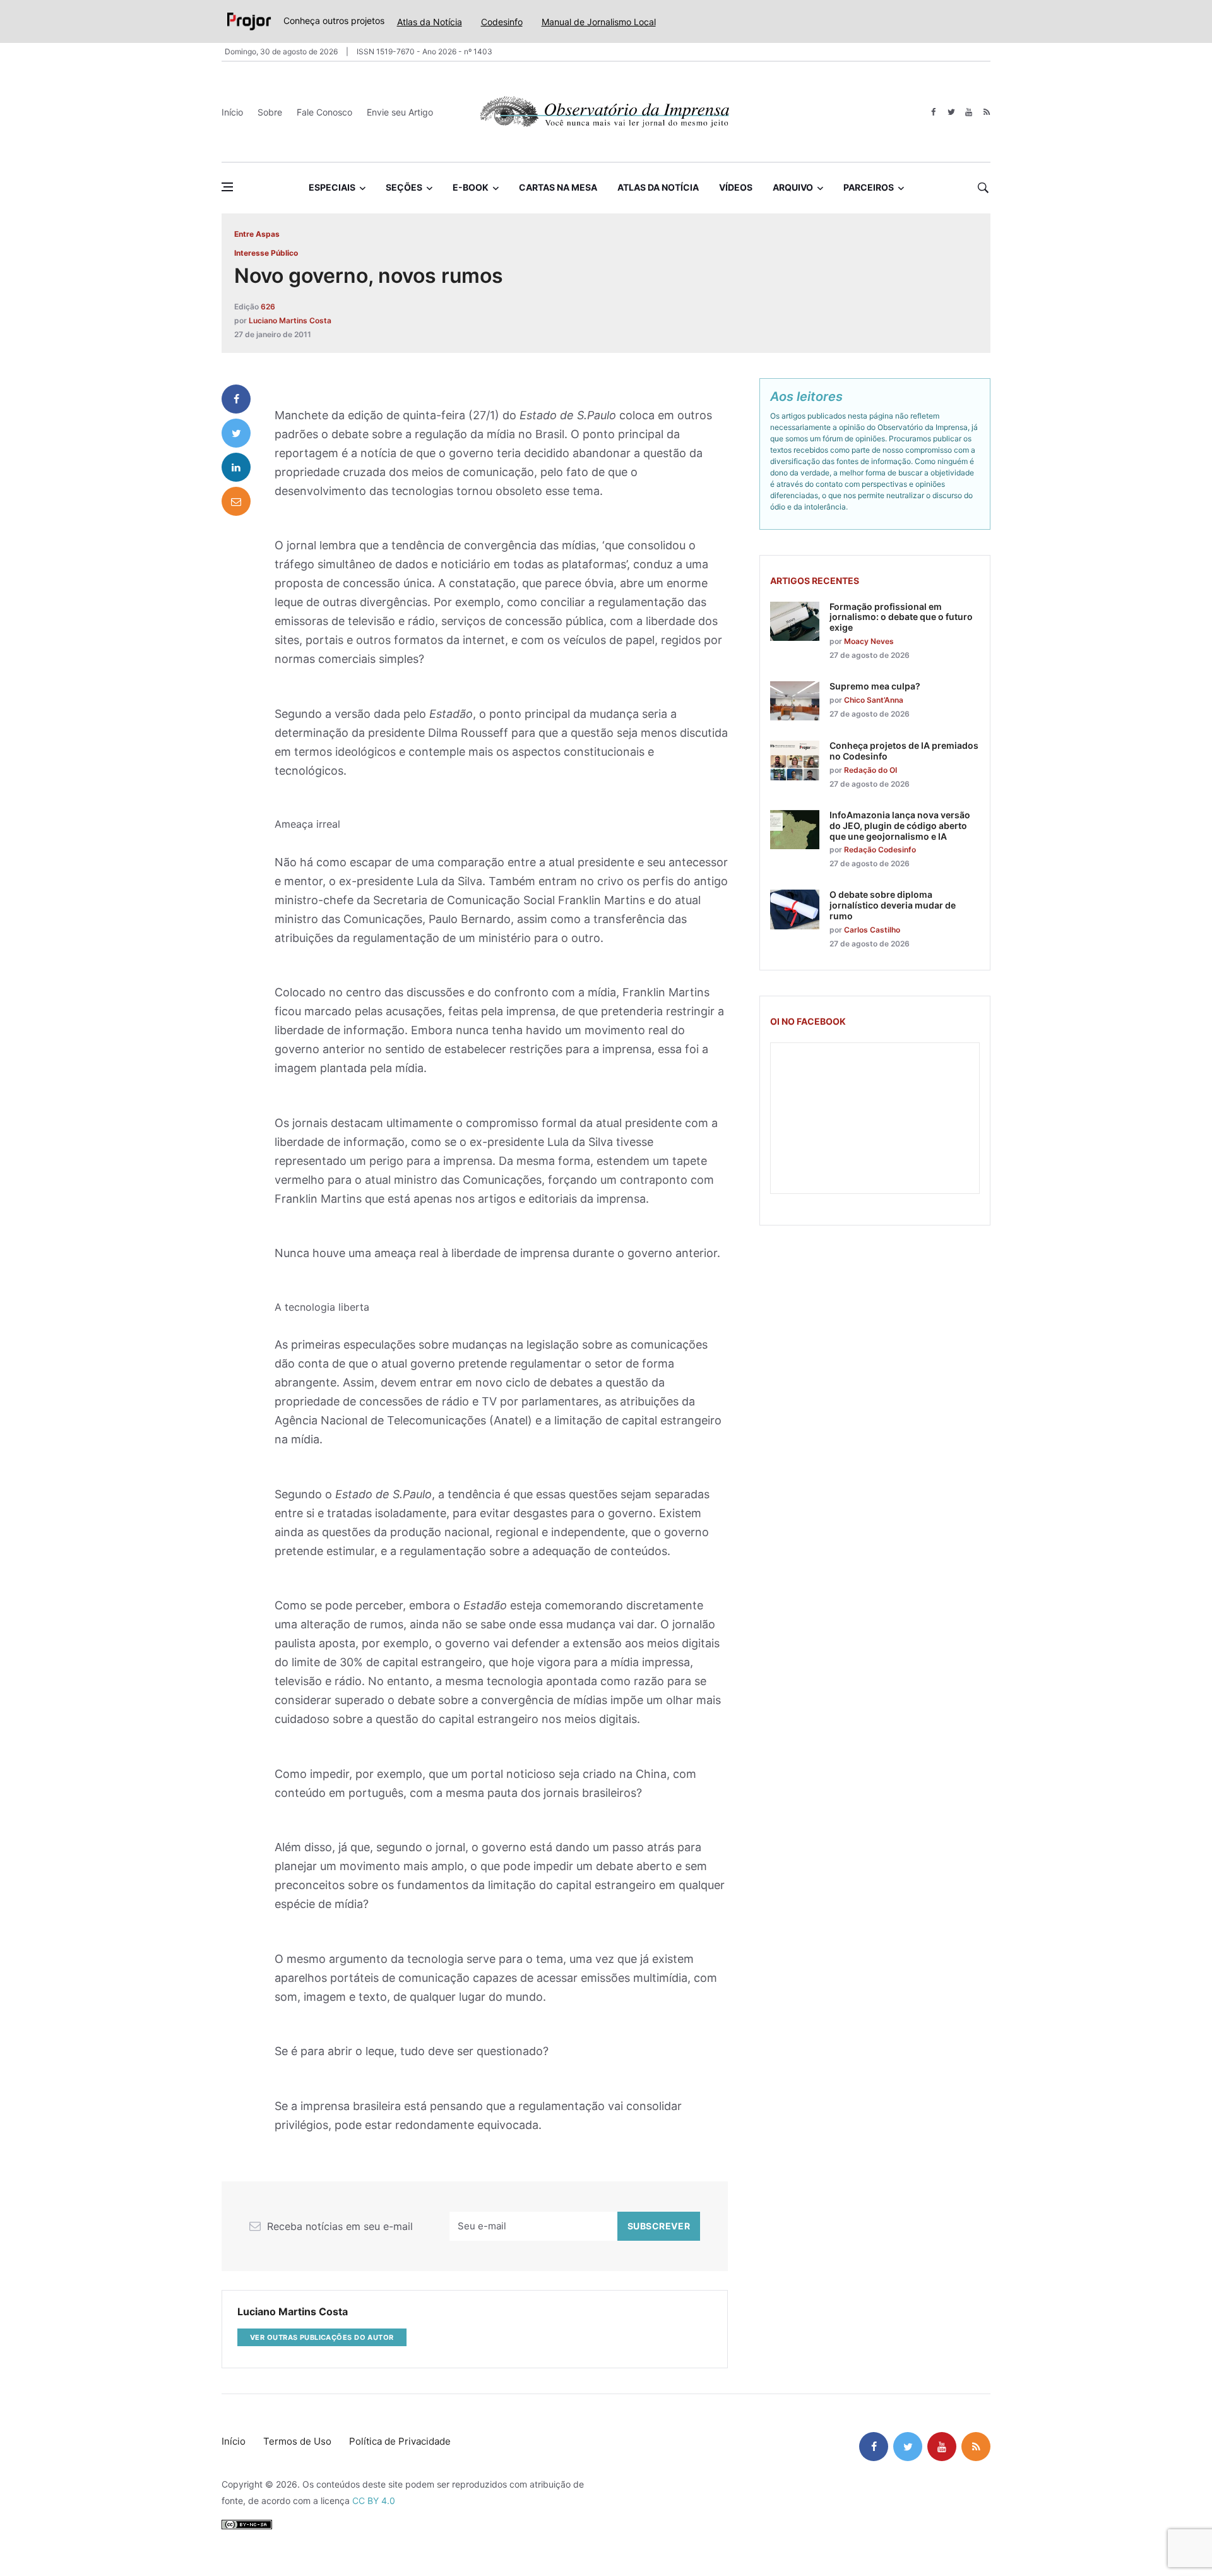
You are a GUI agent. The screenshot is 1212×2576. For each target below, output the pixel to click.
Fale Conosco (324, 112)
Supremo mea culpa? (875, 686)
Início (232, 112)
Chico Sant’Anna (874, 700)
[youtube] (969, 112)
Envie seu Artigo (400, 112)
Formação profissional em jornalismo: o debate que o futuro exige (901, 617)
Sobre (270, 112)
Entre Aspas (257, 234)
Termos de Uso (297, 2441)
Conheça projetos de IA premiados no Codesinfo (904, 751)
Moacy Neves (869, 641)
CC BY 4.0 (374, 2501)
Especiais (332, 187)
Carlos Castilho (872, 930)
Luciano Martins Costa (290, 320)
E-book (471, 187)
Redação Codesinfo (880, 850)
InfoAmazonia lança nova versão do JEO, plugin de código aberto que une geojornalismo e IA (900, 826)
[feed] (986, 112)
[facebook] (933, 112)
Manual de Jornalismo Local (599, 22)
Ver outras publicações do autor (322, 2337)
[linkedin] (236, 467)
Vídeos (736, 187)
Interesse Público (266, 253)
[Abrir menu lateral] (227, 187)
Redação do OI (870, 770)
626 (268, 307)
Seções (404, 187)
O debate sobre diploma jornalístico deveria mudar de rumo (893, 905)
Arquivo (793, 187)
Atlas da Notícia (430, 22)
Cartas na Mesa (558, 187)
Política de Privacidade (400, 2441)
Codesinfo (502, 22)
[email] (236, 501)
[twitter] (951, 112)
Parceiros (869, 187)
